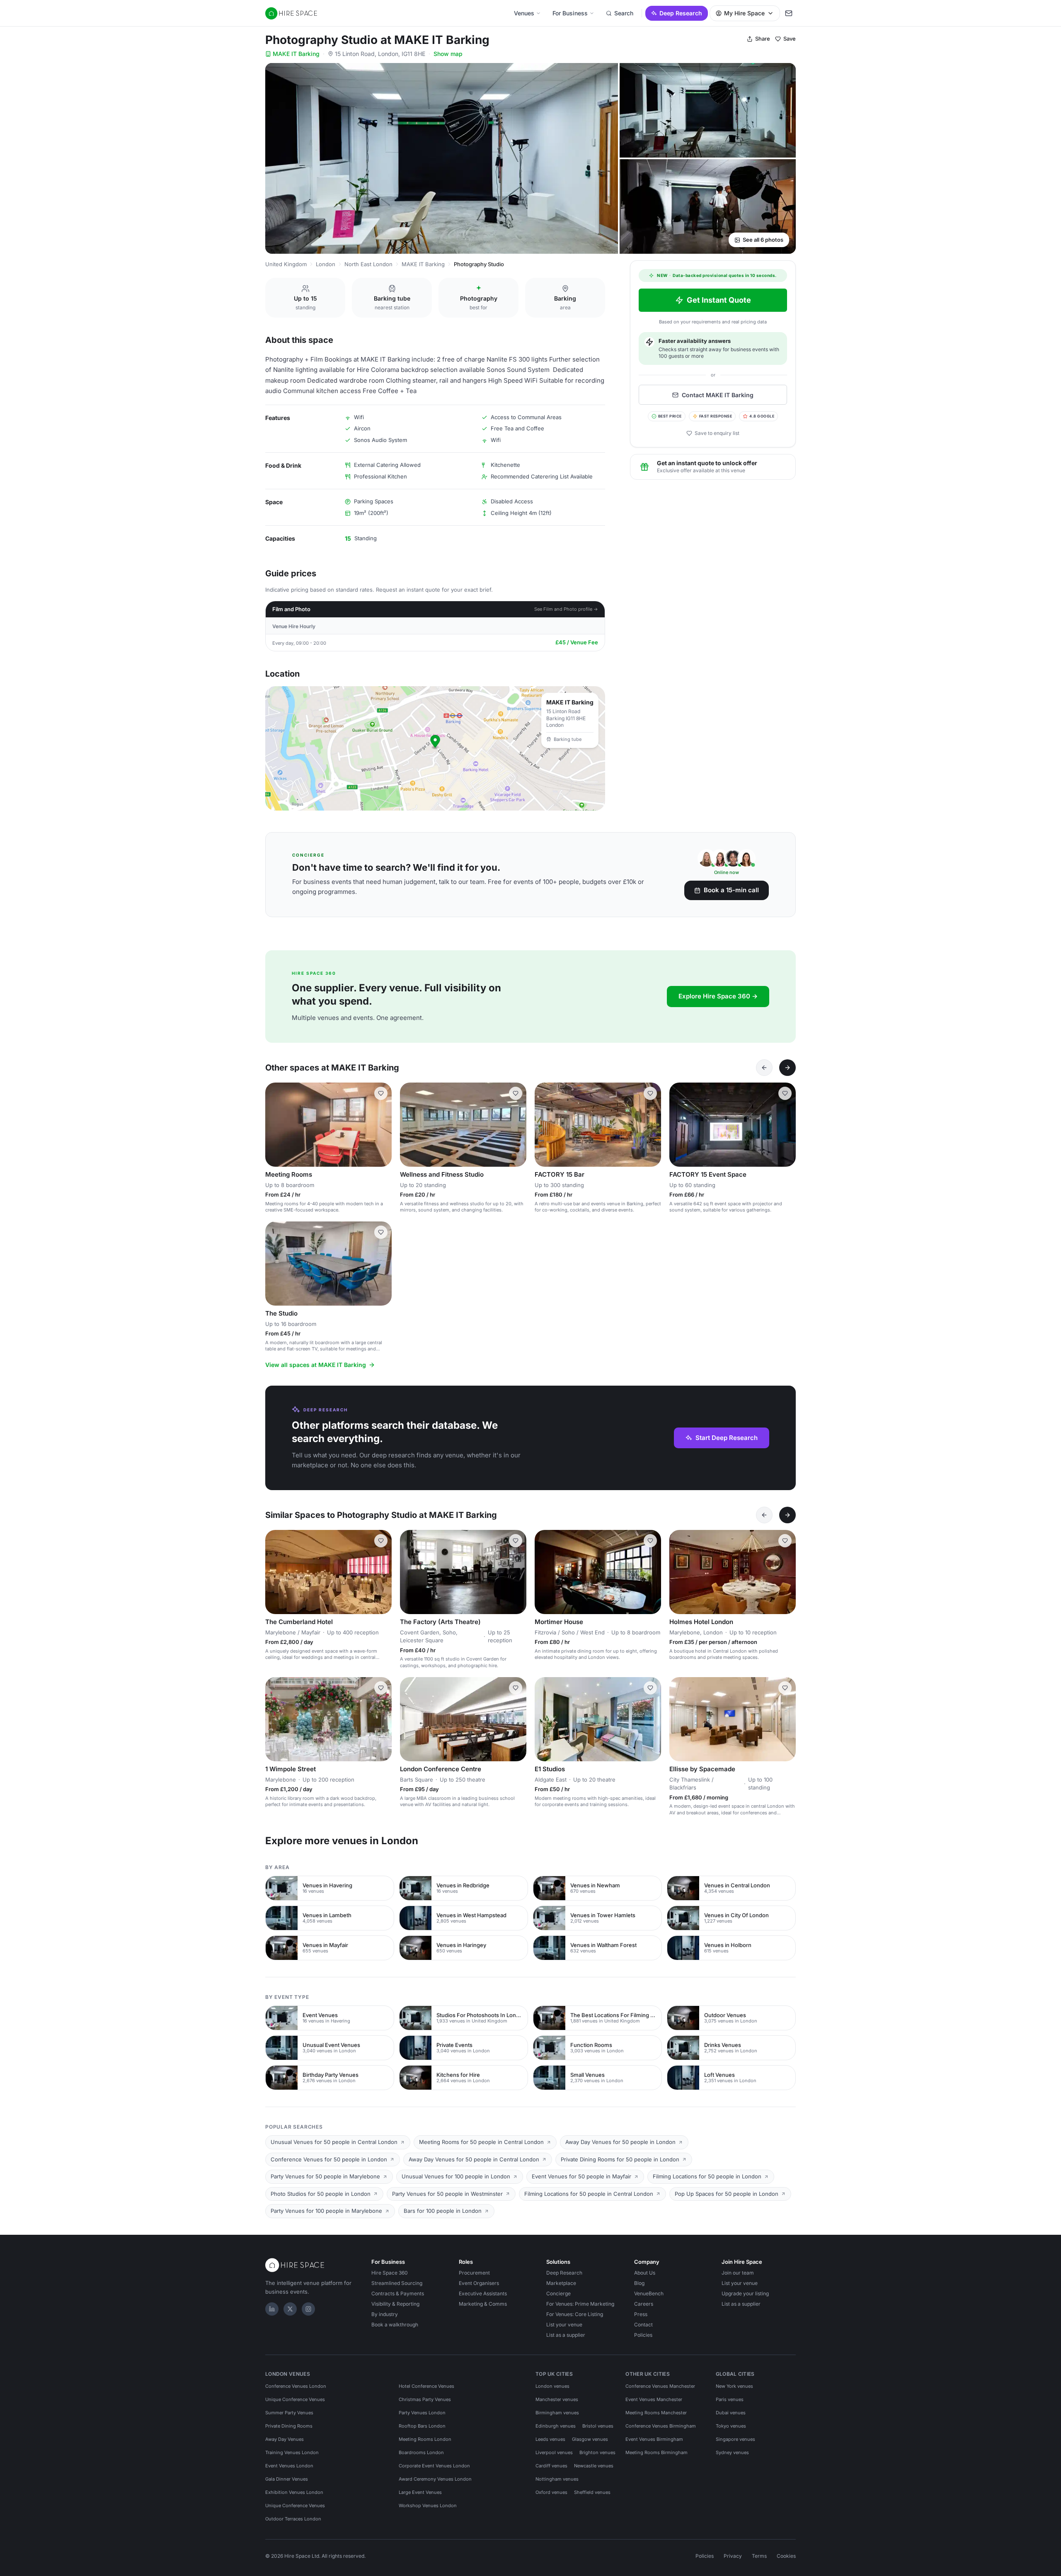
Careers (644, 2304)
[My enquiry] (789, 13)
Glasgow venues (590, 2439)
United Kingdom (286, 264)
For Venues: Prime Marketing (580, 2304)
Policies (643, 2335)
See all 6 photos (763, 240)
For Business (570, 13)
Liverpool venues (554, 2452)
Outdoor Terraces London (293, 2519)
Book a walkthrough (395, 2325)
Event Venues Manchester (654, 2399)
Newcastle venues (594, 2466)
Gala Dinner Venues (287, 2479)
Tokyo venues (731, 2426)
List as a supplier (566, 2335)
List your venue (564, 2325)
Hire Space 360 (390, 2273)
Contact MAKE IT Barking (718, 395)
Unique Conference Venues (295, 2399)
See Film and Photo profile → (566, 609)
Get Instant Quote (719, 300)
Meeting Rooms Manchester (656, 2413)
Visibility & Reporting (395, 2304)
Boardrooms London (421, 2452)
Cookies (786, 2556)
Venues (524, 13)
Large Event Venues (420, 2492)
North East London (368, 264)
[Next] (787, 1068)
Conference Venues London (296, 2386)
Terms (759, 2556)
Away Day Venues (285, 2439)
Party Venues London (422, 2413)
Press (641, 2314)
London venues (552, 2386)
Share (763, 39)
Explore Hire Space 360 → (718, 996)
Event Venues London (289, 2466)
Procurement (474, 2273)
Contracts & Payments (398, 2293)
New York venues (734, 2386)
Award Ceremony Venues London (435, 2479)
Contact (643, 2325)
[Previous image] (275, 1124)
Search (624, 13)
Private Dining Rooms (289, 2426)
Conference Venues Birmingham (661, 2426)
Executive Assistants (483, 2293)
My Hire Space (744, 13)
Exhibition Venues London (294, 2492)
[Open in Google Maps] (435, 748)
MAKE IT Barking (296, 54)
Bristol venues (598, 2426)
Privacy (733, 2556)
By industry (385, 2314)
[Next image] (382, 1124)
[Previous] (764, 1068)
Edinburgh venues (556, 2426)
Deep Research (681, 13)
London (326, 264)
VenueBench (649, 2293)
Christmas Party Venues (425, 2399)
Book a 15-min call (731, 890)
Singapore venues (735, 2439)
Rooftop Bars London (422, 2426)
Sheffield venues (592, 2492)
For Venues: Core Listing (575, 2314)
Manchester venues (557, 2399)
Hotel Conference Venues (426, 2386)
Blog (639, 2283)
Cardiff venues (551, 2466)
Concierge (558, 2293)
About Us (645, 2273)
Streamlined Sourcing (397, 2283)
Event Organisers (479, 2283)
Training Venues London (292, 2452)
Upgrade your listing (745, 2293)
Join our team (738, 2273)
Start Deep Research (727, 1438)
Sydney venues (732, 2452)
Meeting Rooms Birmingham (656, 2452)
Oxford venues (551, 2492)
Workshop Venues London (428, 2506)
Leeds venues (550, 2439)
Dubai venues (731, 2413)
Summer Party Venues (289, 2413)
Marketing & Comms (483, 2304)
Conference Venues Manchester (660, 2386)
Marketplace (561, 2283)
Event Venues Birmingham (654, 2439)
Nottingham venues (557, 2479)
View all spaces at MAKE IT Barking (316, 1365)
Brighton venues (597, 2452)
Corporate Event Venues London (434, 2466)
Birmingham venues (557, 2413)
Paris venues (730, 2399)
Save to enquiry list (717, 433)
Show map (448, 54)
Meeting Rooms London (425, 2439)
